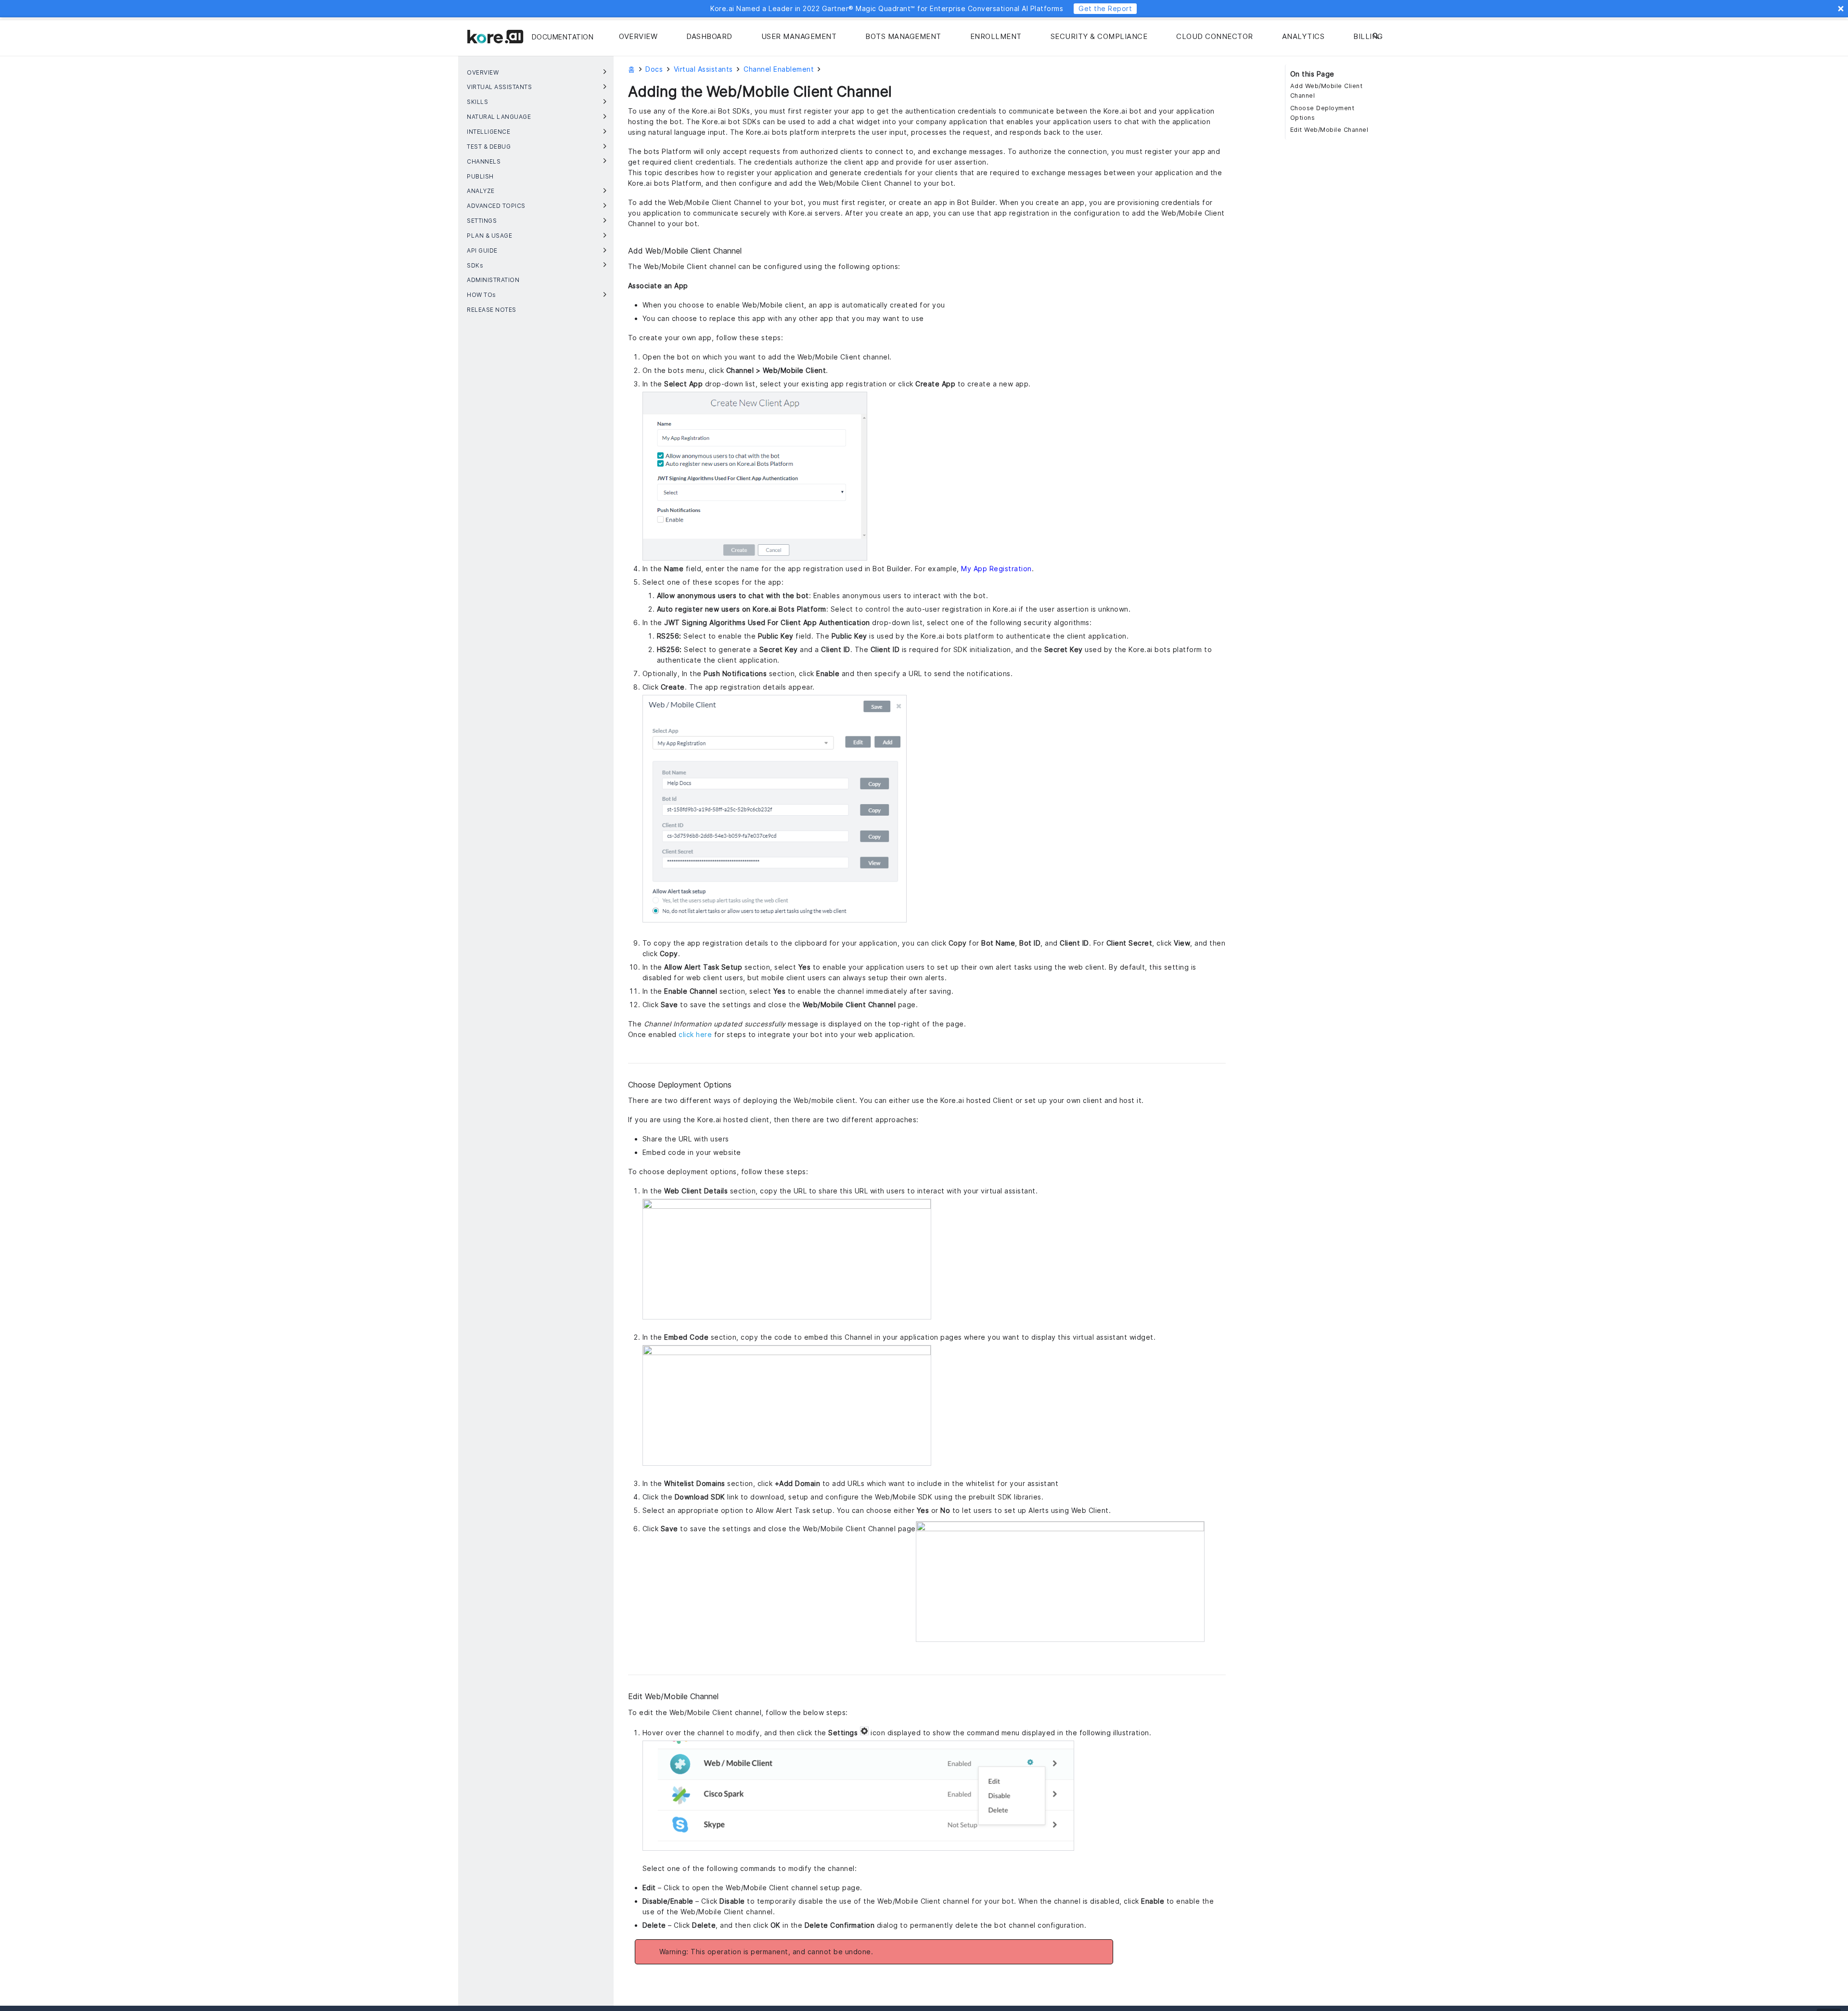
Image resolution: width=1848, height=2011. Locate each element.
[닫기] (1389, 37)
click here (695, 1034)
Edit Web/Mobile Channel (1329, 130)
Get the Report (1105, 8)
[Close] (1841, 9)
